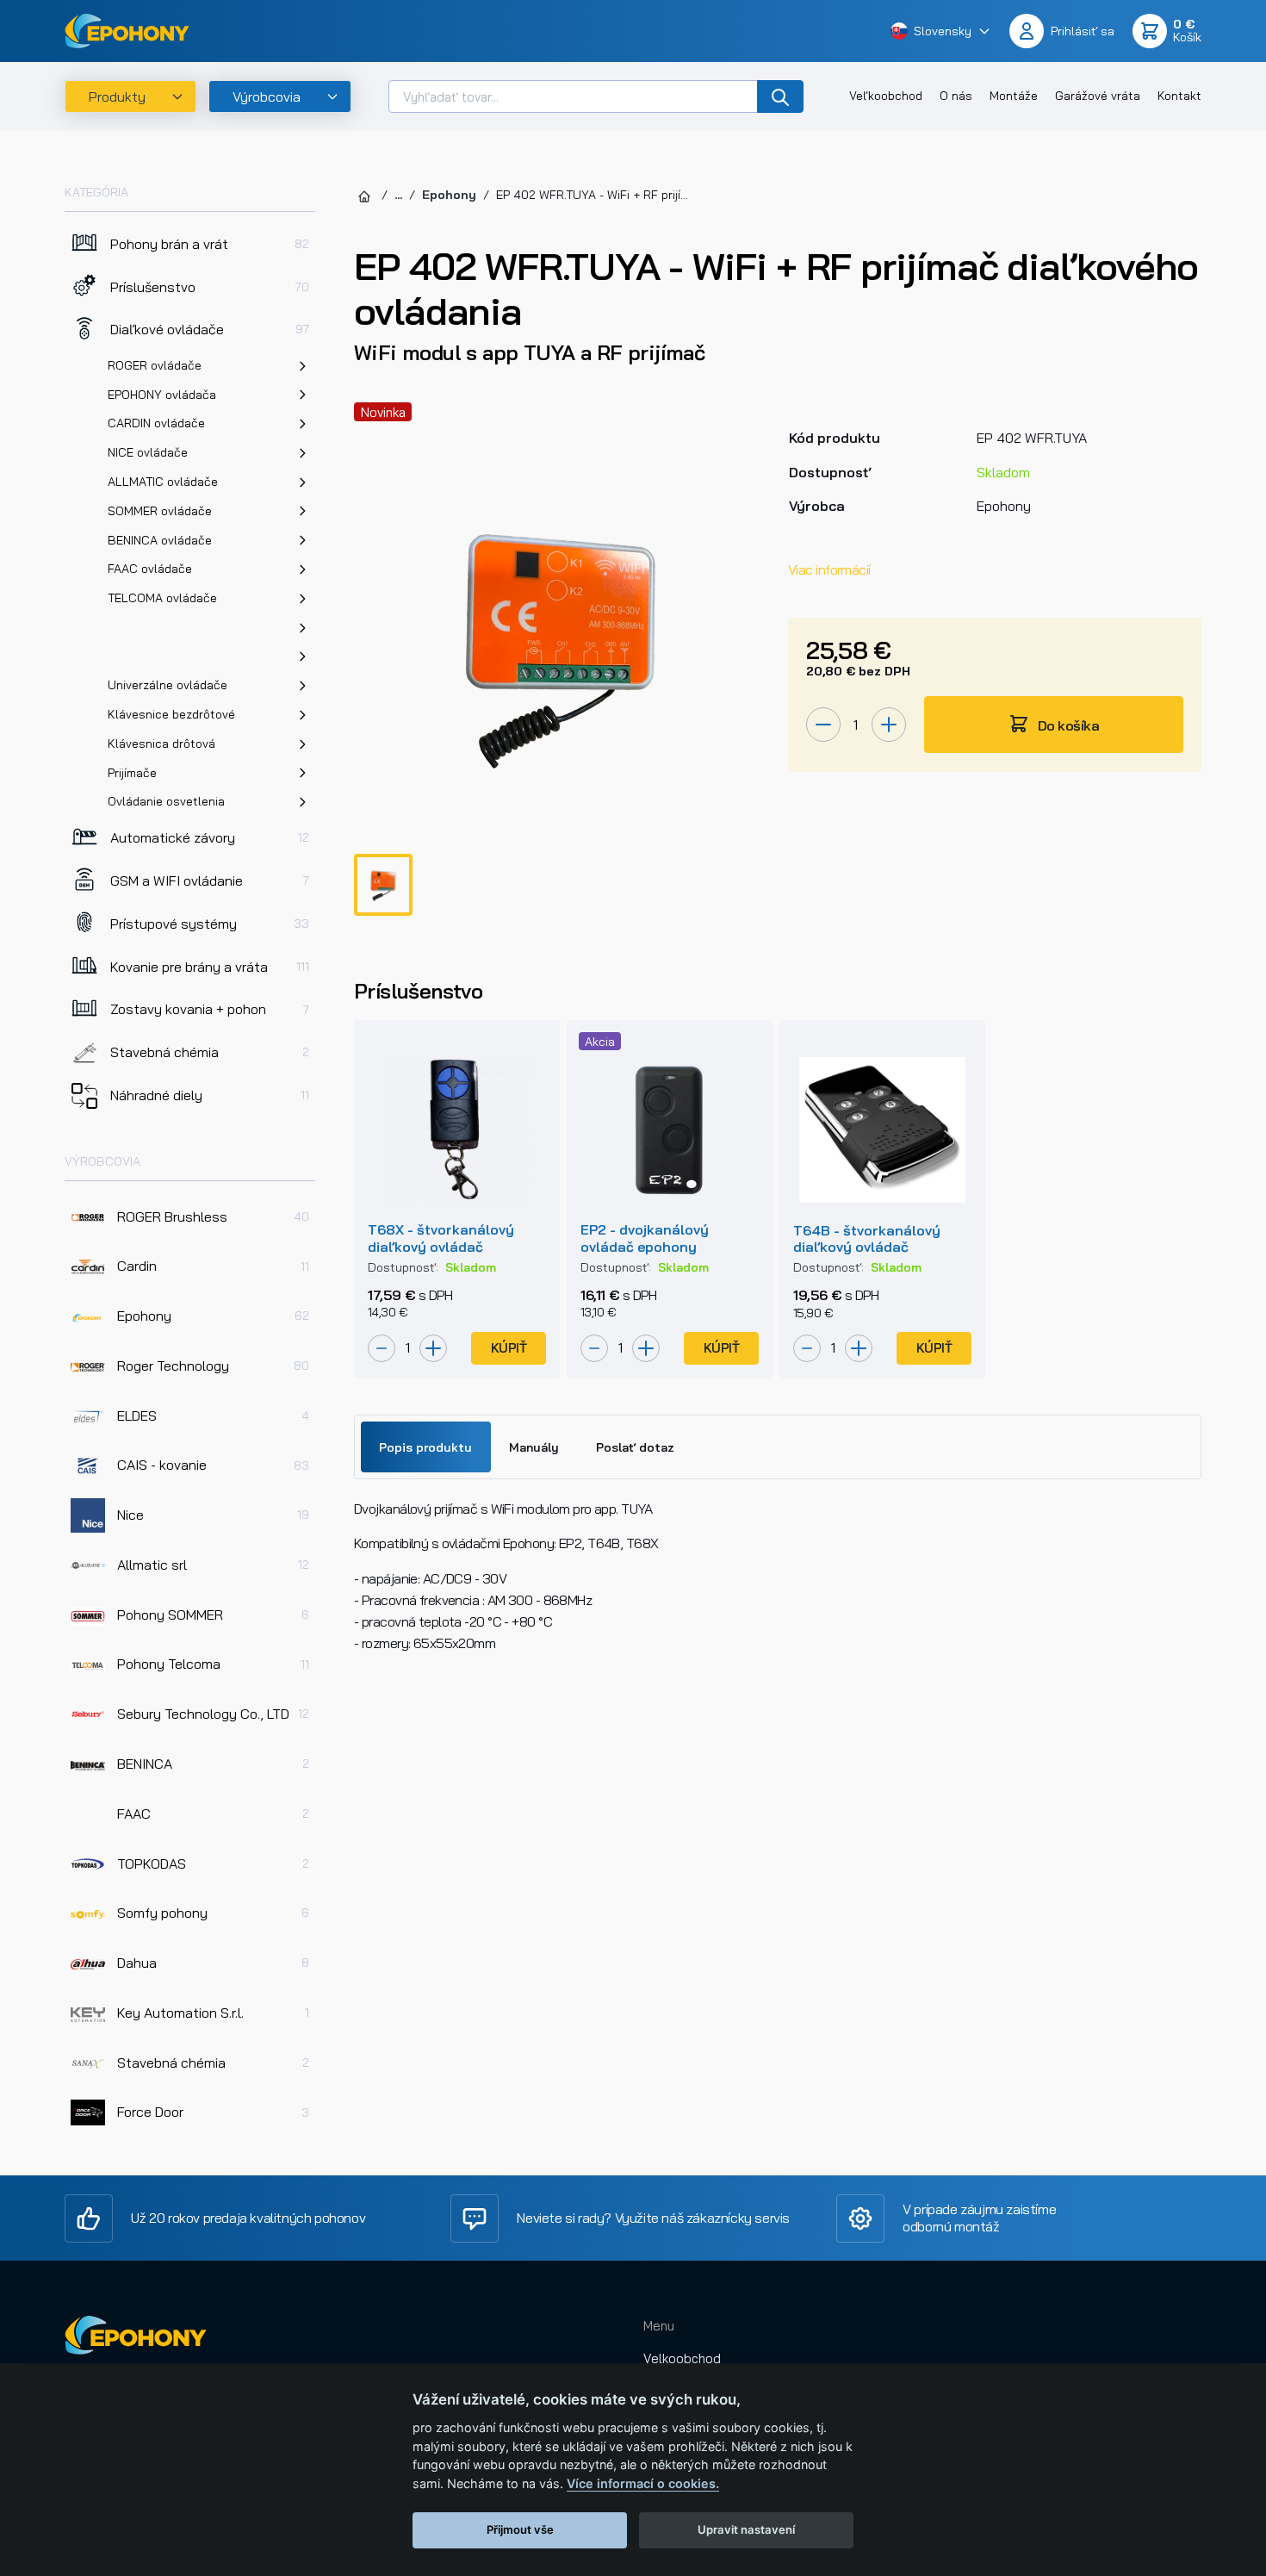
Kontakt (1179, 96)
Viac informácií (829, 569)
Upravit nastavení (746, 2529)
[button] (941, 31)
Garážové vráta (1098, 96)
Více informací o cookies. (643, 2483)
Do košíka (1067, 725)
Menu (659, 2326)
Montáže (1014, 96)
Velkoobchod (682, 2358)
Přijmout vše (520, 2529)
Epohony (449, 195)
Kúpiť (509, 1348)
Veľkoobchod (886, 96)
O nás (956, 96)
